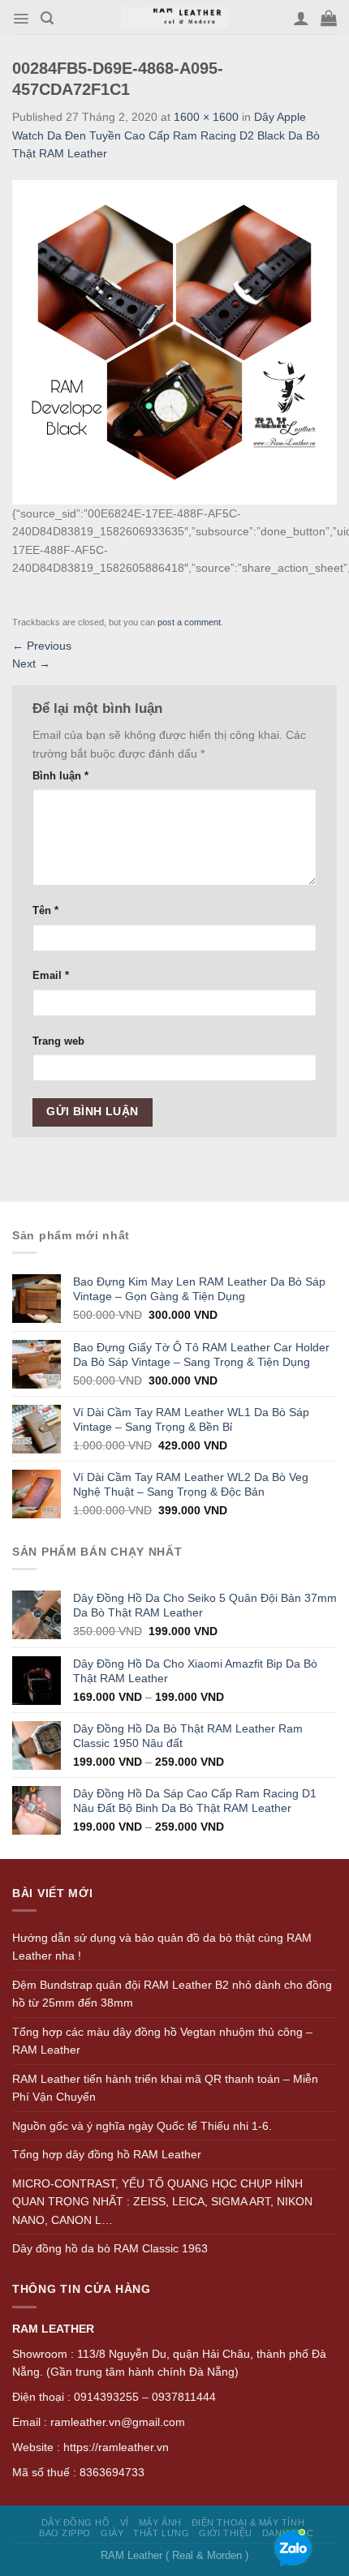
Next (31, 663)
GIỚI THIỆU (225, 2533)
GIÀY (112, 2533)
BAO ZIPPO (65, 2533)
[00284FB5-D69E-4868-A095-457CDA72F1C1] (174, 341)
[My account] (301, 18)
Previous (42, 646)
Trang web (58, 1041)
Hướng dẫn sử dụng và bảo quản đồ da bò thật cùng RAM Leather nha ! (162, 1947)
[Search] (47, 18)
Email (51, 976)
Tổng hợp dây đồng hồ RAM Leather (107, 2154)
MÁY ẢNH (160, 2522)
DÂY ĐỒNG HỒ (76, 2522)
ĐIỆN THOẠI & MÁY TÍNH (248, 2522)
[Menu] (21, 19)
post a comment (189, 622)
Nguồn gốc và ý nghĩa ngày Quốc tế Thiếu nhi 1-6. (142, 2126)
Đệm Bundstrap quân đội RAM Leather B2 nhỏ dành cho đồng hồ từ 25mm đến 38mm (172, 1994)
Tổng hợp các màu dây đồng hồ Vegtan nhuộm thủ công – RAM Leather (162, 2041)
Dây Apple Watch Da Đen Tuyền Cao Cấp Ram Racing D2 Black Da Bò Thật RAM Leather (166, 135)
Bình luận (60, 776)
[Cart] (329, 18)
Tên (45, 911)
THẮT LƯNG (161, 2533)
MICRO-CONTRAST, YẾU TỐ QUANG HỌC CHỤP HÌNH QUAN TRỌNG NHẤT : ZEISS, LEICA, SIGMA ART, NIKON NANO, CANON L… (162, 2202)
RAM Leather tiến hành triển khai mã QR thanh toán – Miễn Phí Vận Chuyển (165, 2088)
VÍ (125, 2522)
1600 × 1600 (206, 117)
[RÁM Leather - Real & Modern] (175, 17)
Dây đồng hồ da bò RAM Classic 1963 (110, 2248)
